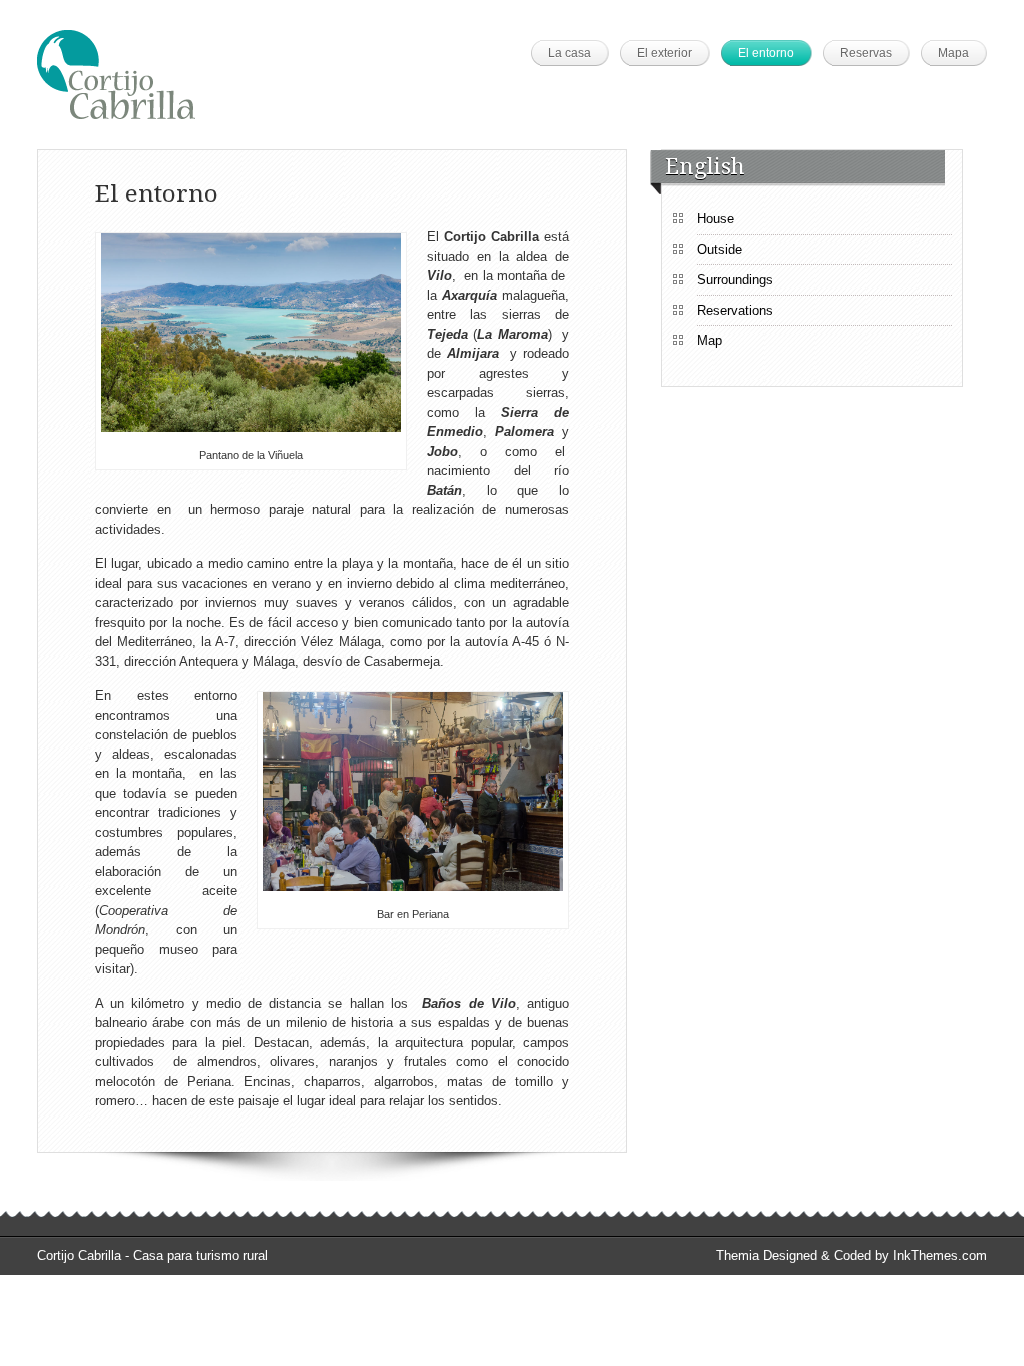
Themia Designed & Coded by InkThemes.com (851, 1255)
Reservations (735, 310)
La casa (569, 53)
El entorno (766, 53)
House (715, 218)
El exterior (664, 53)
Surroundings (735, 279)
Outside (719, 249)
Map (709, 340)
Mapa (953, 53)
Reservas (866, 53)
